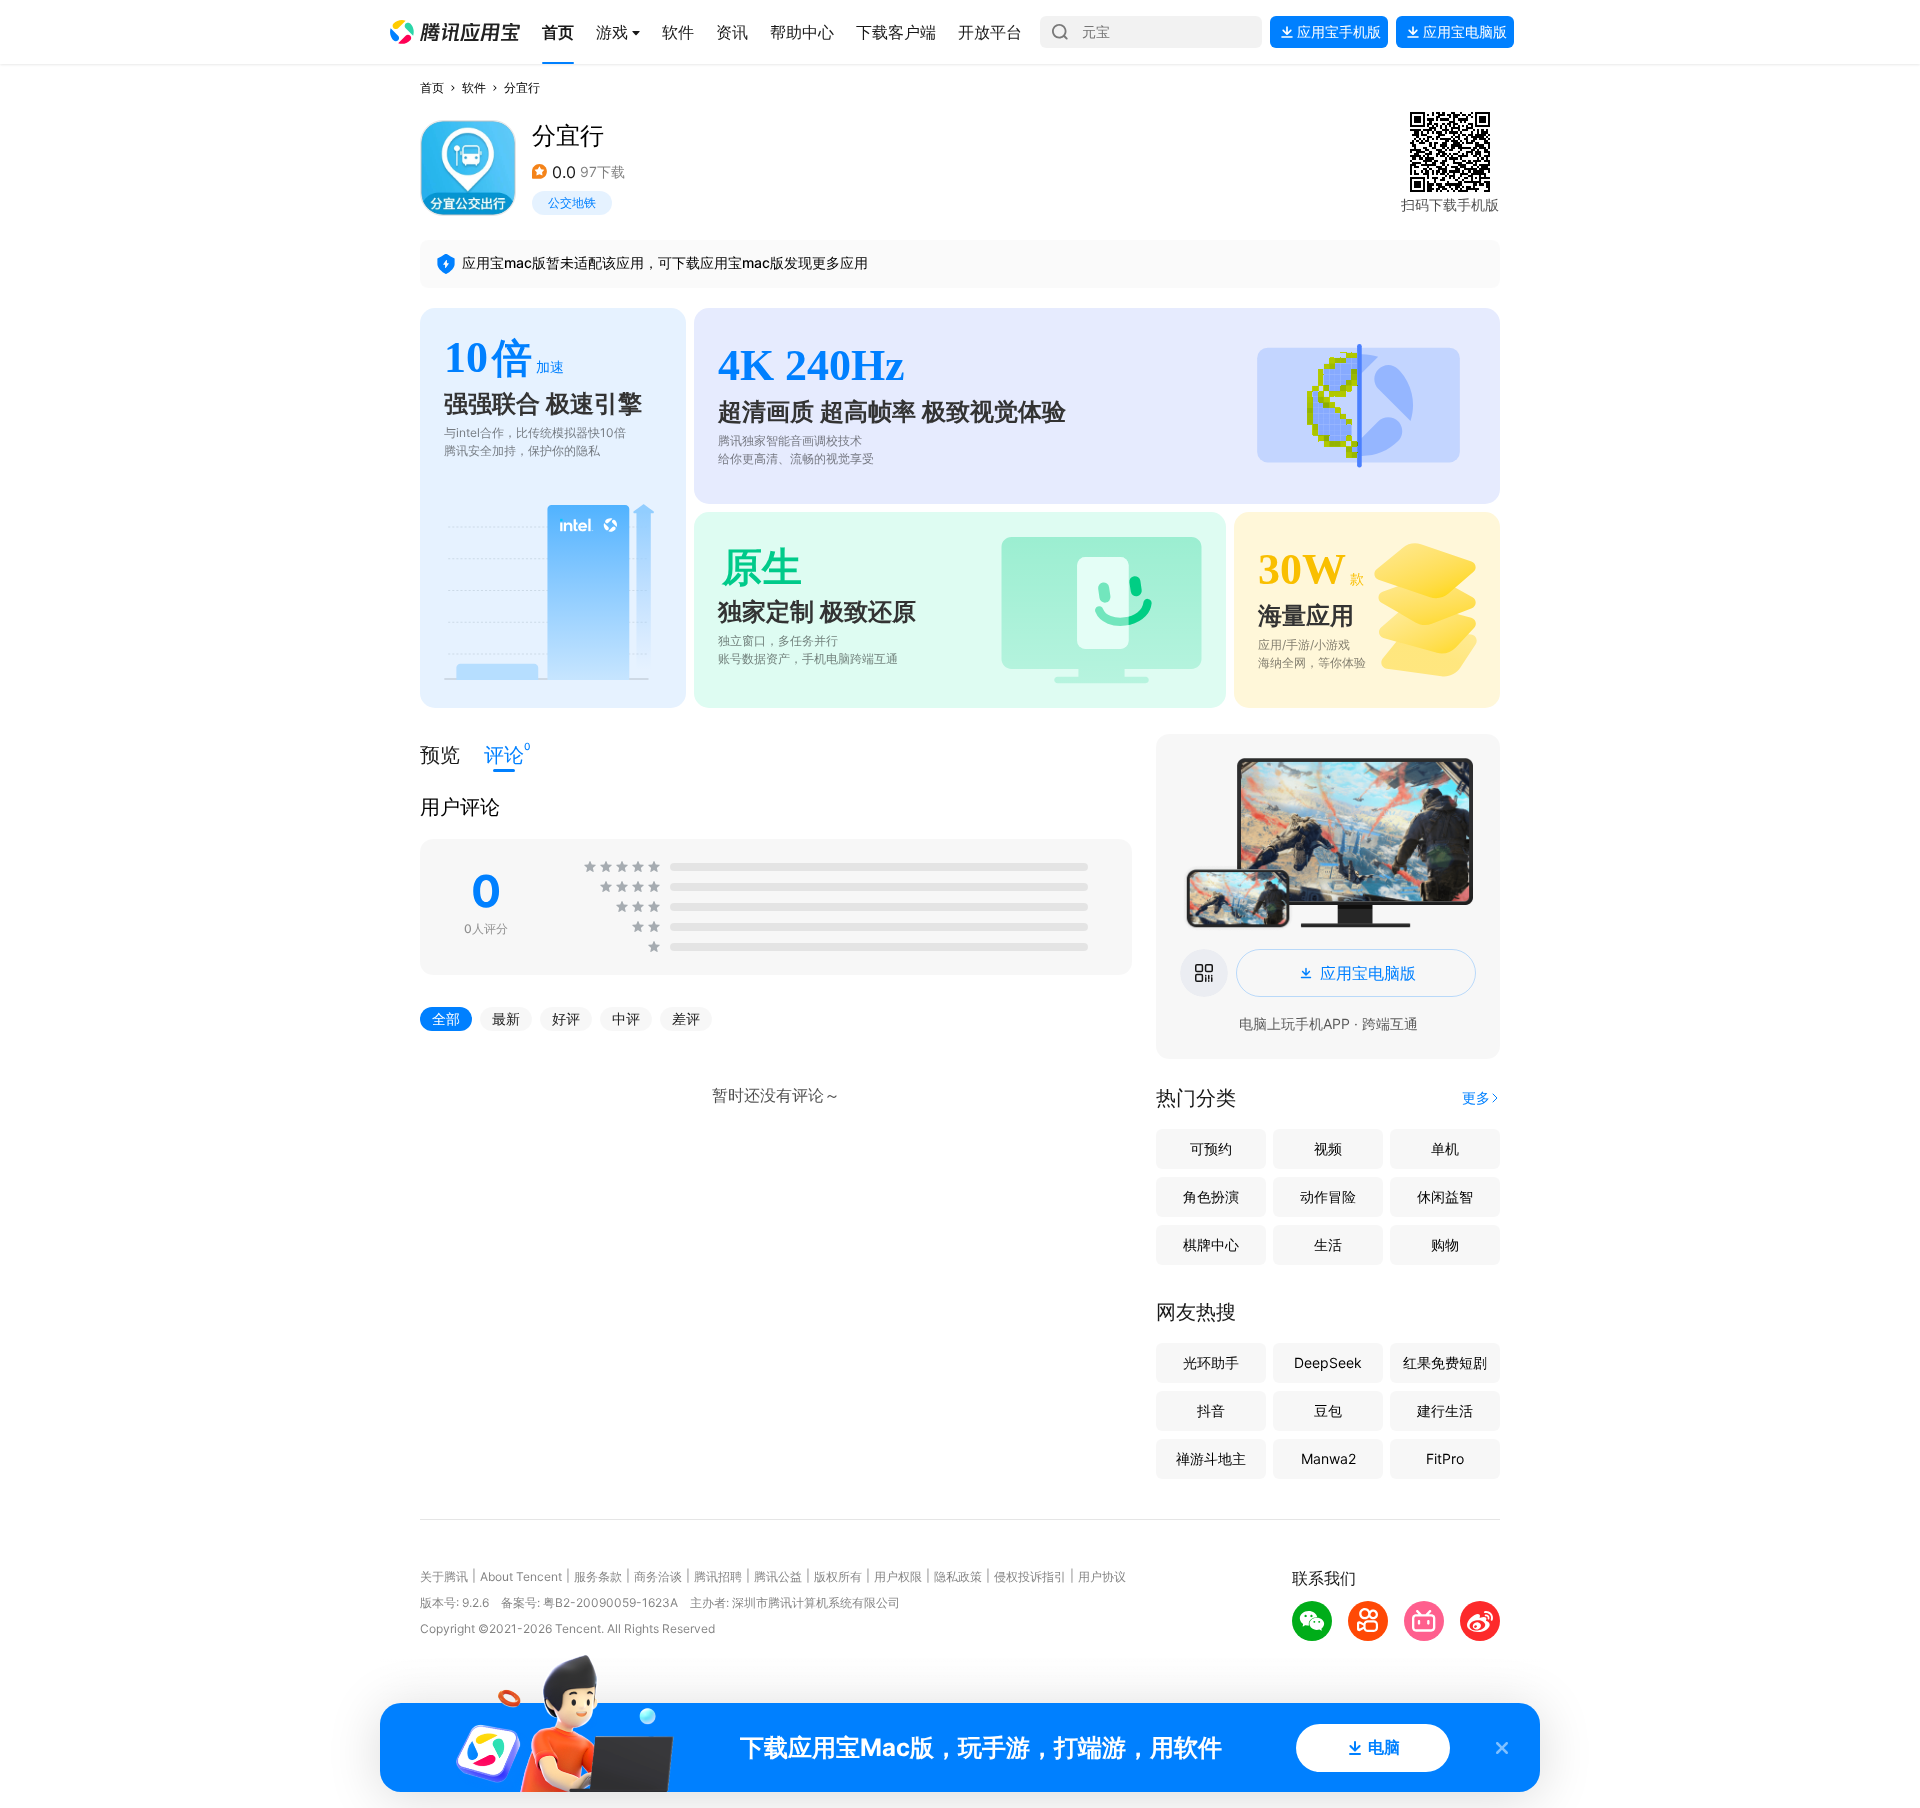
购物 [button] (1445, 1244)
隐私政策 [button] (958, 1576)
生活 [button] (1328, 1244)
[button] (455, 32)
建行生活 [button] (1445, 1410)
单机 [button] (1445, 1148)
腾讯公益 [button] (778, 1576)
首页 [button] (432, 87)
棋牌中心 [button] (1211, 1244)
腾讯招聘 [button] (718, 1576)
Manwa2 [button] (1328, 1458)
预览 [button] (440, 755)
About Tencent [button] (521, 1576)
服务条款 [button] (598, 1576)
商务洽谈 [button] (658, 1576)
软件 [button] (474, 87)
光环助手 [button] (1211, 1362)
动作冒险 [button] (1328, 1196)
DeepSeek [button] (1328, 1362)
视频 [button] (1328, 1148)
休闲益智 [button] (1445, 1196)
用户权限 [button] (898, 1576)
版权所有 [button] (838, 1576)
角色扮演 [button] (1211, 1196)
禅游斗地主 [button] (1211, 1458)
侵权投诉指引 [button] (1030, 1576)
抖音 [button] (1211, 1410)
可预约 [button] (1211, 1148)
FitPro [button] (1445, 1458)
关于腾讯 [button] (444, 1576)
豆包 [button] (1328, 1410)
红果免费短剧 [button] (1445, 1362)
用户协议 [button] (1102, 1576)
